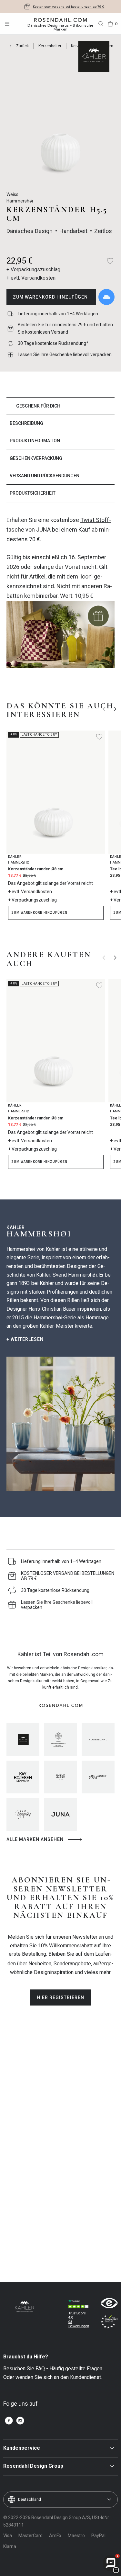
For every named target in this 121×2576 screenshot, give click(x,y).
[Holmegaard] (61, 1777)
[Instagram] (20, 2421)
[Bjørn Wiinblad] (23, 1815)
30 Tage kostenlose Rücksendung (69, 7)
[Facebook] (9, 2421)
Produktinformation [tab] (35, 441)
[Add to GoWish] (106, 297)
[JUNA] (61, 1815)
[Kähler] (23, 1739)
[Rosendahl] (98, 1739)
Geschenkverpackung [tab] (36, 458)
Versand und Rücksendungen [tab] (45, 476)
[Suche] (101, 24)
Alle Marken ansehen (35, 1839)
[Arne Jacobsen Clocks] (98, 1777)
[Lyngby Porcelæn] (61, 1739)
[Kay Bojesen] (23, 1777)
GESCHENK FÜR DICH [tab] (38, 406)
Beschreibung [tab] (26, 423)
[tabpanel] (60, 596)
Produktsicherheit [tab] (33, 493)
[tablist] (60, 450)
